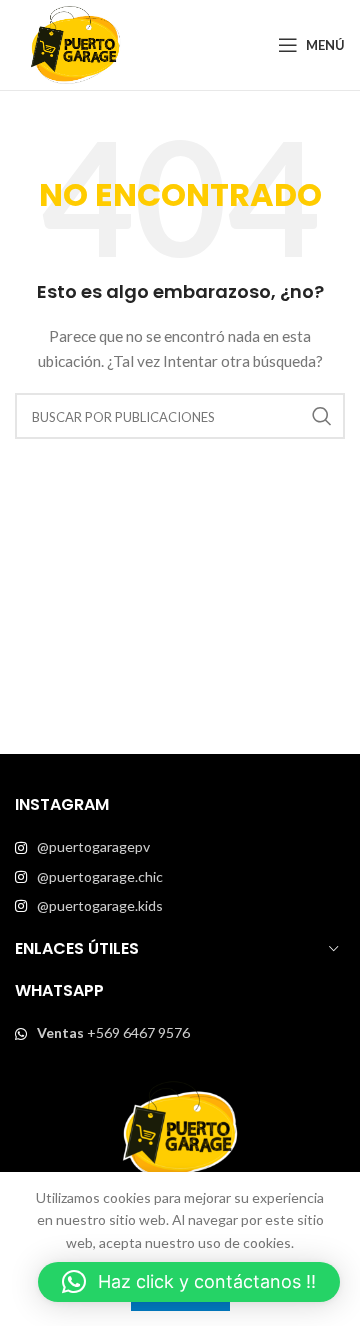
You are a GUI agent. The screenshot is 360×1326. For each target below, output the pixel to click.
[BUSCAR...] (322, 416)
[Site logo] (75, 43)
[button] (189, 1282)
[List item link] (180, 847)
